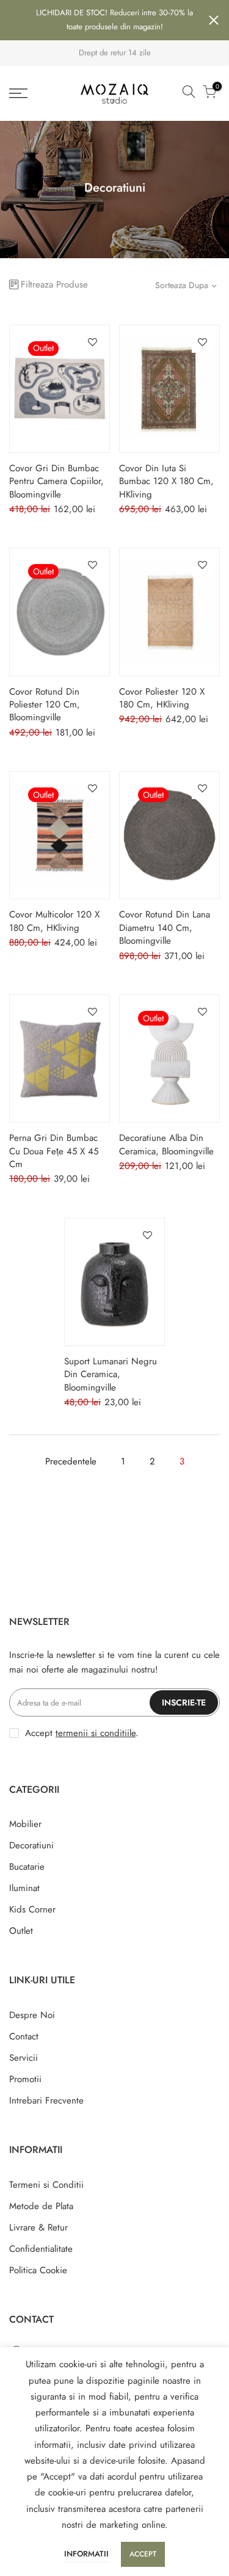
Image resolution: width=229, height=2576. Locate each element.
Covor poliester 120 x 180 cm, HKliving (162, 698)
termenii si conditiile (96, 1733)
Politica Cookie (38, 2270)
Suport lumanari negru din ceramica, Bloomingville (111, 1374)
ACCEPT (143, 2554)
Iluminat (24, 1888)
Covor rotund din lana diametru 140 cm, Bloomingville (165, 928)
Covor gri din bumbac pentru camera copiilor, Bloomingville (56, 481)
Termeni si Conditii (46, 2185)
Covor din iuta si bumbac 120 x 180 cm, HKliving (166, 481)
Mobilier (25, 1824)
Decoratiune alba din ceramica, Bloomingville (166, 1144)
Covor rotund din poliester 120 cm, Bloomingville (45, 705)
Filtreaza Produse (54, 284)
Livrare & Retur (38, 2227)
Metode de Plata (41, 2206)
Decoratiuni (31, 1845)
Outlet (21, 1931)
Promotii (25, 2079)
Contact (24, 2036)
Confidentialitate (41, 2249)
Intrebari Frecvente (46, 2100)
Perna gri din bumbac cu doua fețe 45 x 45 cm (54, 1151)
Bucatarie (27, 1867)
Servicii (24, 2058)
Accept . (82, 1733)
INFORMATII (86, 2554)
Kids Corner (32, 1909)
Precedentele (71, 1461)
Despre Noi (32, 2015)
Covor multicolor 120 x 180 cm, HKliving (54, 921)
